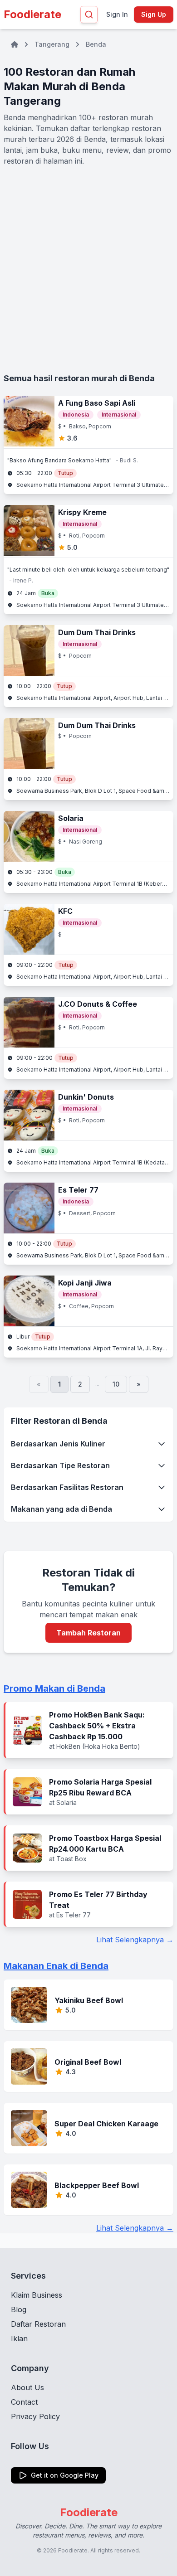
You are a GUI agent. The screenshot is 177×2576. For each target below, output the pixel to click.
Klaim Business (37, 2295)
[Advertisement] (88, 269)
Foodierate (32, 14)
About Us (27, 2387)
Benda (96, 44)
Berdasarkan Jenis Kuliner (58, 1444)
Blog (19, 2309)
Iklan (19, 2338)
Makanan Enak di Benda (56, 1966)
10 (116, 1384)
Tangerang (52, 44)
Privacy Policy (35, 2416)
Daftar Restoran (38, 2324)
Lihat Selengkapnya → (135, 1940)
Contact (24, 2402)
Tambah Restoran (88, 1633)
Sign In (117, 14)
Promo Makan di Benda (54, 1688)
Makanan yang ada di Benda (61, 1509)
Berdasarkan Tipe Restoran (60, 1465)
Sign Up (154, 14)
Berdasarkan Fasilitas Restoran (67, 1487)
